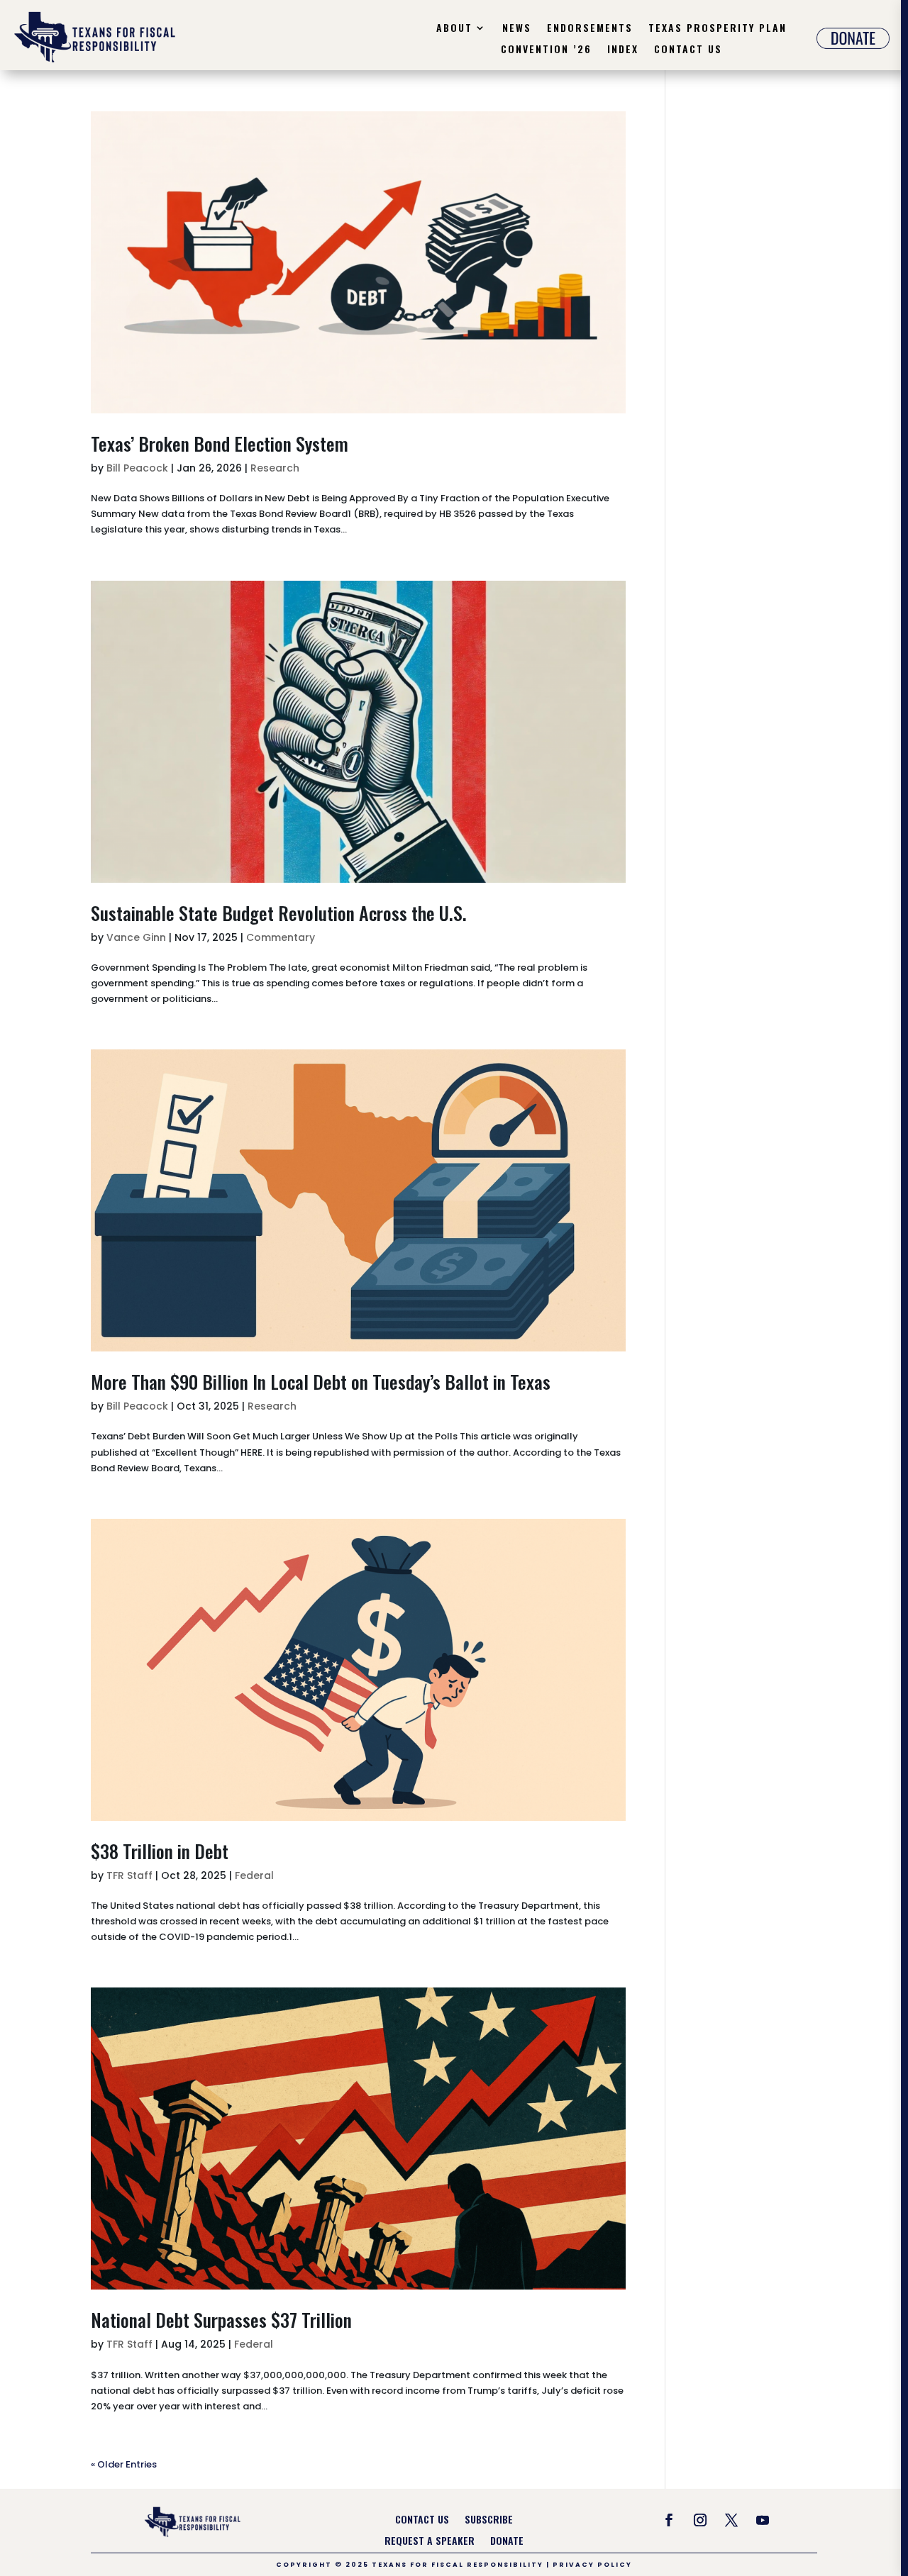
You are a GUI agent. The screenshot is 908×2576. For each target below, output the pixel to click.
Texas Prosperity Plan (718, 29)
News (517, 29)
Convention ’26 (546, 50)
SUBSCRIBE (489, 2520)
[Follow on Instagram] (700, 2520)
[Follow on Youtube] (763, 2520)
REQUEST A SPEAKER (430, 2542)
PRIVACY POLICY (592, 2565)
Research (275, 468)
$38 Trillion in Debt (160, 1851)
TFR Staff (129, 1875)
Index (623, 50)
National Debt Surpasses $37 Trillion (221, 2320)
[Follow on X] (731, 2520)
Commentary (281, 937)
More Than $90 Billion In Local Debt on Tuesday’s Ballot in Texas (321, 1382)
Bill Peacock (137, 468)
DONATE (507, 2542)
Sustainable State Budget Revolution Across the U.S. (279, 913)
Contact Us (688, 50)
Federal (254, 1875)
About (454, 29)
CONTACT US (422, 2520)
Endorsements (590, 29)
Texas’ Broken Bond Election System (220, 444)
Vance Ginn (136, 937)
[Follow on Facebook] (669, 2520)
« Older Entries (124, 2464)
